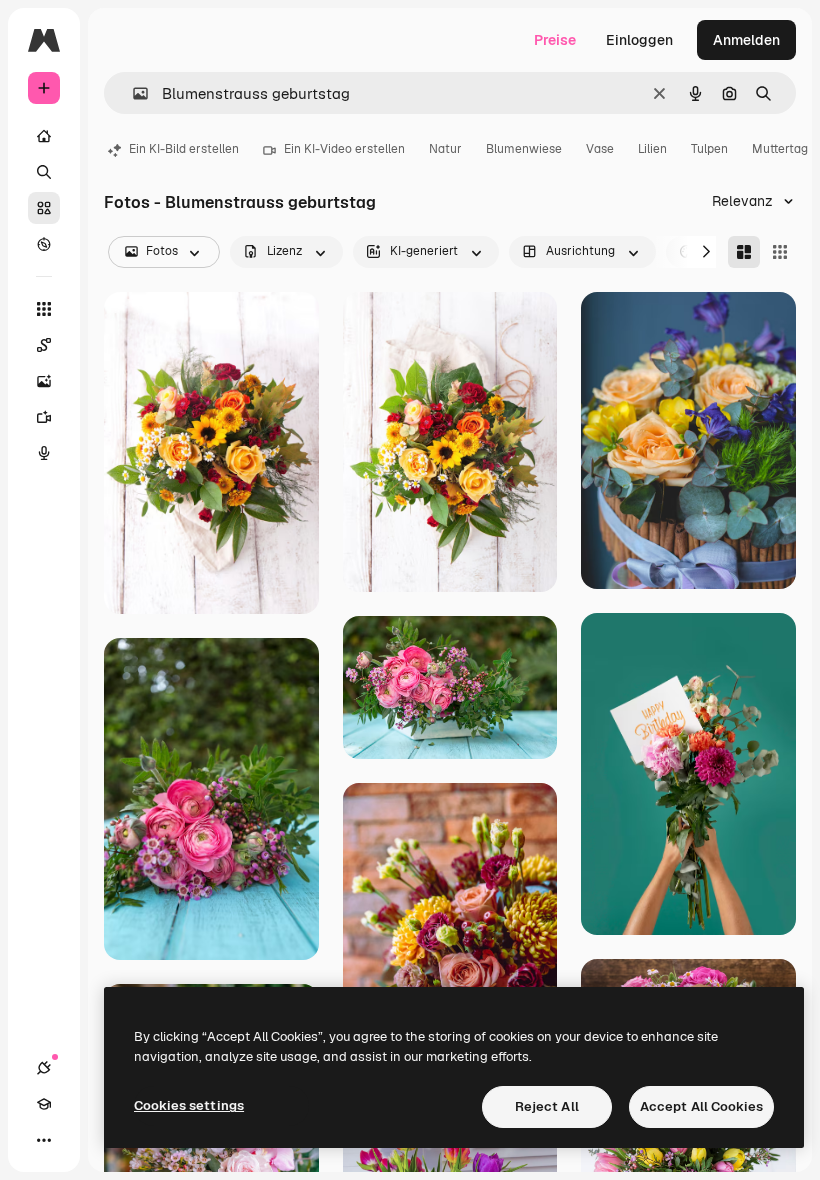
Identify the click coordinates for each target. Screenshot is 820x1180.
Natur (445, 149)
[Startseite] (44, 136)
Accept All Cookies (701, 1106)
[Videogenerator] (44, 417)
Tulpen (709, 149)
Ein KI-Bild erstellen (184, 149)
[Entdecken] (44, 244)
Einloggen (639, 40)
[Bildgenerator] (44, 381)
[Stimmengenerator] (44, 453)
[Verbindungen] (44, 1068)
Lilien (652, 149)
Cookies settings (189, 1105)
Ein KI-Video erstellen (344, 149)
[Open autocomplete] (132, 93)
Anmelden (746, 40)
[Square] (780, 252)
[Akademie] (44, 1104)
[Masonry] (744, 252)
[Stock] (44, 208)
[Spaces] (44, 345)
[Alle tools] (44, 309)
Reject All (547, 1106)
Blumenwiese (524, 149)
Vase (600, 149)
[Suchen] (44, 172)
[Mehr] (44, 1140)
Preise (555, 40)
